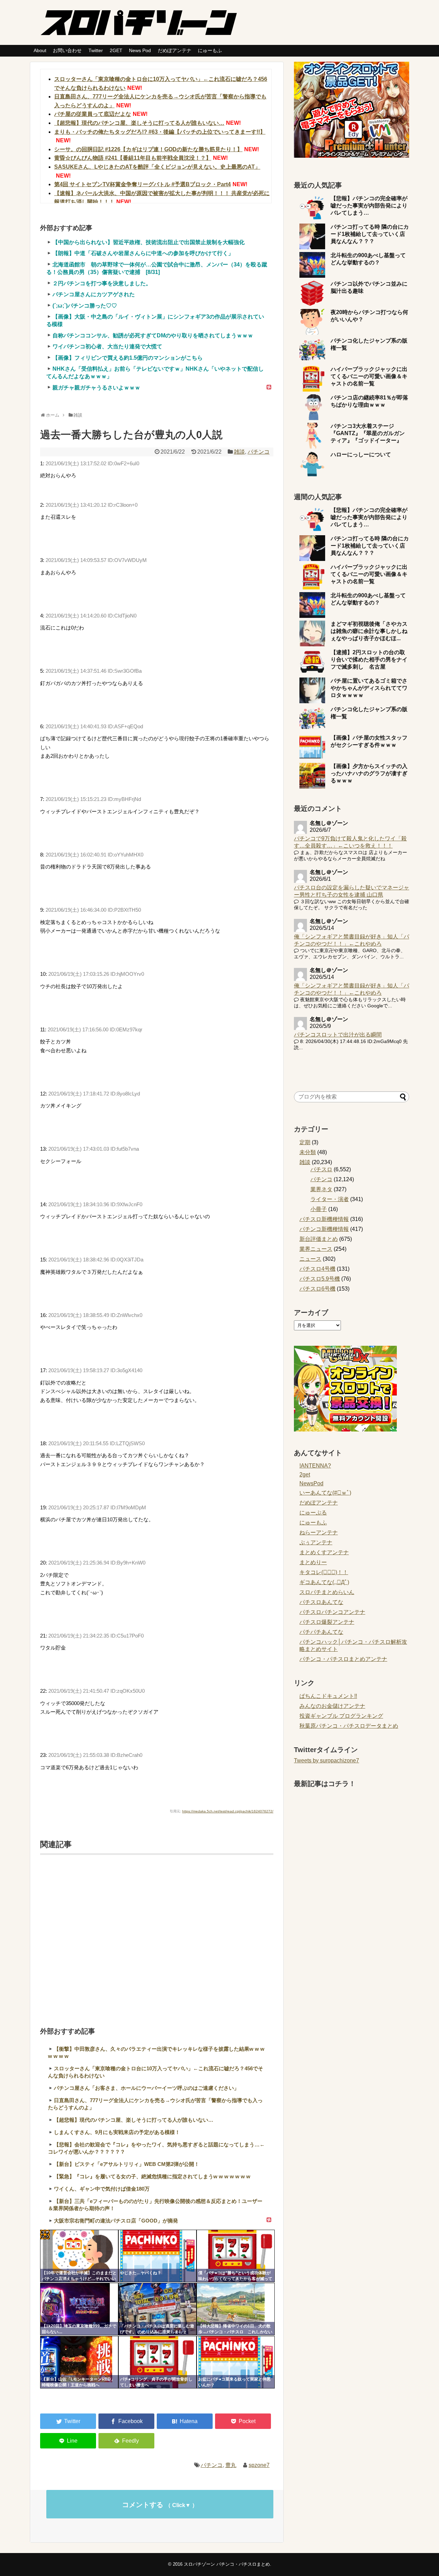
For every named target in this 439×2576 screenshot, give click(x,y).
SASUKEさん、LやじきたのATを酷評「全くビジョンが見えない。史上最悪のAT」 (157, 167)
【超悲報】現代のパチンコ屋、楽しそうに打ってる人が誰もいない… (139, 123)
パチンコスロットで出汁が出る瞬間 (338, 1035)
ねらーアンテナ (319, 1532)
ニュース (310, 1259)
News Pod (140, 50)
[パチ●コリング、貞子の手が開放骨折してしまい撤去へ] (157, 2362)
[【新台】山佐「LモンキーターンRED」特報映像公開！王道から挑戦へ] (79, 2362)
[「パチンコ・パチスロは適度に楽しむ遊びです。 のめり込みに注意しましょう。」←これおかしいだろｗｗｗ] (157, 2309)
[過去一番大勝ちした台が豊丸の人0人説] (185, 2421)
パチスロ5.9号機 (320, 1279)
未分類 (308, 1152)
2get (305, 1475)
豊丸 (231, 2465)
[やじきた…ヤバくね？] (157, 2256)
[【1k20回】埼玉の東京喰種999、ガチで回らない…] (79, 2309)
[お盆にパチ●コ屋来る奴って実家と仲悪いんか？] (236, 2362)
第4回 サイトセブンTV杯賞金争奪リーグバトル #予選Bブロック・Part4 (143, 184)
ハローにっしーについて (361, 454)
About (40, 50)
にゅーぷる (313, 1513)
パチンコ (259, 452)
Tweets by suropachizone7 (327, 1760)
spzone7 (259, 2465)
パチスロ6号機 (317, 1289)
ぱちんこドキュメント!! (328, 1696)
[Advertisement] (157, 1932)
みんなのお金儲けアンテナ (332, 1706)
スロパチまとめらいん (327, 1592)
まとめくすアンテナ (324, 1552)
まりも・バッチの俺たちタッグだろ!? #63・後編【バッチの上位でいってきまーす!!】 (160, 132)
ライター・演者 (330, 1199)
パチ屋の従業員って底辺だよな (93, 114)
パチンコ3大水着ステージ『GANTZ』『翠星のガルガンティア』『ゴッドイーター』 (368, 433)
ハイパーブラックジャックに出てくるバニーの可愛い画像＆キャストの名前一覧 (369, 376)
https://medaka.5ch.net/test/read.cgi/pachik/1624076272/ (228, 1811)
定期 (305, 1142)
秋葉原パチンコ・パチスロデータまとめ (349, 1726)
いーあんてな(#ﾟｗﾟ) (325, 1493)
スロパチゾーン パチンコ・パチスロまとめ (227, 2564)
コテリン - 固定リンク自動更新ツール (45, 2234)
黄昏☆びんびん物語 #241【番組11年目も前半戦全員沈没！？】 (133, 158)
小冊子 (319, 1209)
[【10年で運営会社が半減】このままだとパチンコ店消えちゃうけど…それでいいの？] (79, 2256)
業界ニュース (316, 1249)
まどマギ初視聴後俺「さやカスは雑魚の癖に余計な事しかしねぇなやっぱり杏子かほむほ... (369, 631)
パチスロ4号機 (317, 1269)
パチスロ (321, 1169)
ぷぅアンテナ (316, 1542)
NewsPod (311, 1483)
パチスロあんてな (321, 1602)
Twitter (96, 50)
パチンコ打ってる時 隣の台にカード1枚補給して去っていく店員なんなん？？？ (370, 234)
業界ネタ (321, 1189)
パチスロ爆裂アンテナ (327, 1622)
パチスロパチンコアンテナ (332, 1612)
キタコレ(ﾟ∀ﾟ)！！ (324, 1572)
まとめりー (313, 1562)
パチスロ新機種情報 (324, 1219)
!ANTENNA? (315, 1466)
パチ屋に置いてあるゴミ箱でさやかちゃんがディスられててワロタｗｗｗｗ (369, 688)
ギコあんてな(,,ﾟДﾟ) (324, 1582)
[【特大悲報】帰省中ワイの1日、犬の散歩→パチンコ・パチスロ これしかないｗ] (236, 2309)
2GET (116, 50)
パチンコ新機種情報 (324, 1229)
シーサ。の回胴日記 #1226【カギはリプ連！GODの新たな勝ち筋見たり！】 (148, 149)
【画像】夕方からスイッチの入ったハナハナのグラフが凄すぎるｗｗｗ (369, 773)
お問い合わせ (67, 50)
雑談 (239, 452)
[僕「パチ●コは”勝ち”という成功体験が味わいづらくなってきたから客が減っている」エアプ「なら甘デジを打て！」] (236, 2256)
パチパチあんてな (321, 1632)
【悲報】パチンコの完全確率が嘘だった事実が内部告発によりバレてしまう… (369, 206)
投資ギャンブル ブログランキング (341, 1716)
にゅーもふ (210, 50)
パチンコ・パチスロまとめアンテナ (343, 1659)
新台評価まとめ (319, 1239)
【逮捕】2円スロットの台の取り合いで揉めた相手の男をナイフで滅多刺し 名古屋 (369, 660)
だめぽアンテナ (175, 50)
